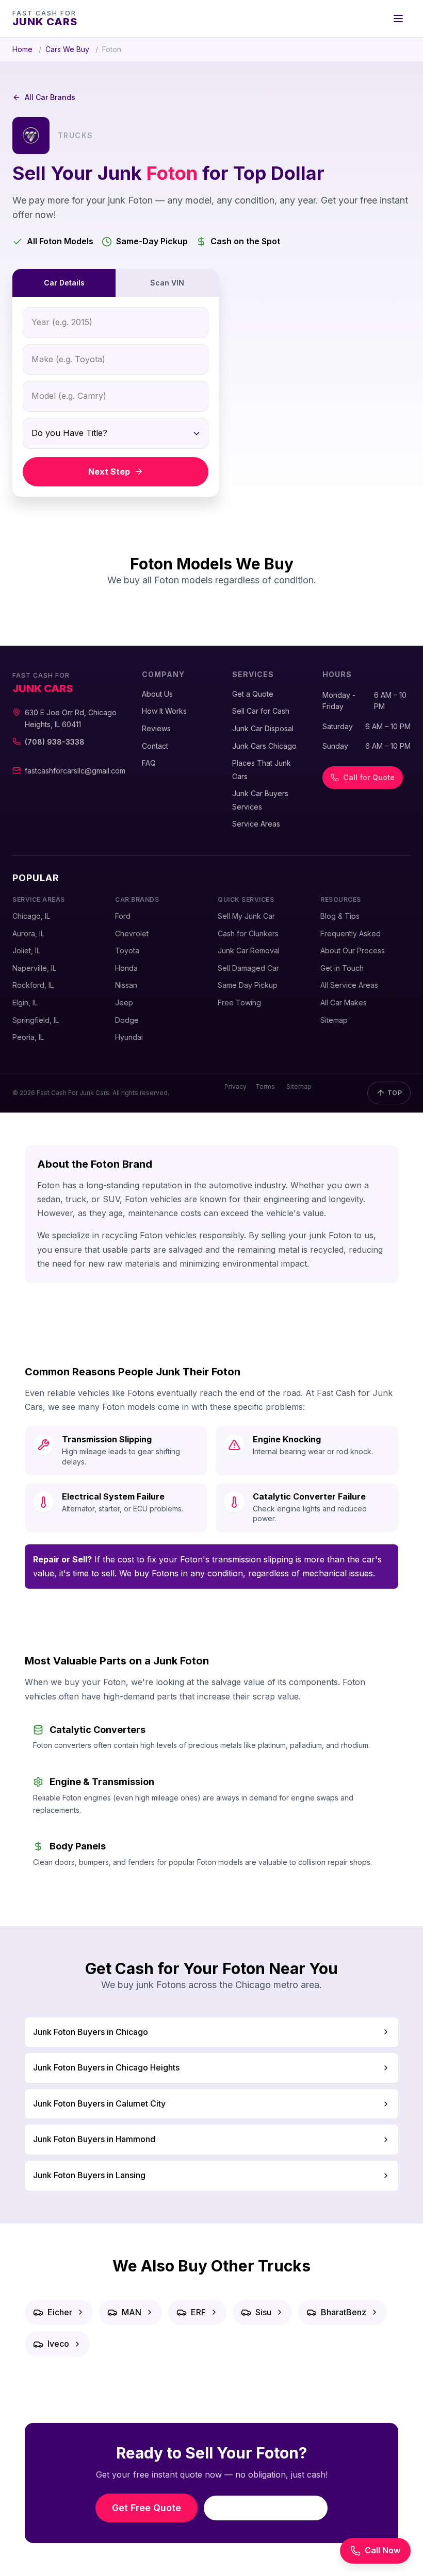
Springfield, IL (36, 1020)
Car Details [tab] (64, 283)
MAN (132, 2312)
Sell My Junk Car (246, 916)
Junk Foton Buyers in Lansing (89, 2175)
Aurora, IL (28, 933)
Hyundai (129, 1037)
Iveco (58, 2344)
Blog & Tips (340, 916)
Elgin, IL (25, 1003)
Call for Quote (369, 777)
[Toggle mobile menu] (398, 19)
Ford (123, 916)
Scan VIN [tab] (167, 283)
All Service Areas (349, 985)
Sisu (263, 2312)
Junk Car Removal (249, 950)
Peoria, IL (28, 1037)
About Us (157, 694)
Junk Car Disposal (263, 728)
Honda (126, 968)
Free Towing (239, 1003)
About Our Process (353, 950)
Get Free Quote (147, 2508)
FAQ (149, 763)
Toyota (127, 950)
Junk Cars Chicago (264, 746)
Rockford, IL (33, 985)
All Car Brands (50, 97)
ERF (198, 2312)
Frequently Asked (351, 933)
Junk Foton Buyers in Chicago (91, 2032)
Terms (265, 1087)
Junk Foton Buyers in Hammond (94, 2139)
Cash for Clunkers (248, 933)
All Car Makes (344, 1003)
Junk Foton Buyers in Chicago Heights (106, 2067)
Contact (155, 746)
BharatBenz (344, 2312)
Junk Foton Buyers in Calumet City (99, 2103)
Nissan (126, 985)
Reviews (156, 728)
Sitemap (334, 1020)
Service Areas (256, 824)
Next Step (109, 472)
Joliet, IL (26, 950)
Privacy (235, 1087)
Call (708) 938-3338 (272, 2508)
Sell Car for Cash (261, 711)
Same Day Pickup (248, 985)
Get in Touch (342, 968)
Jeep (124, 1003)
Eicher (60, 2312)
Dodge (127, 1020)
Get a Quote (253, 694)
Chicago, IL (31, 916)
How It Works (164, 711)
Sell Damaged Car (248, 968)
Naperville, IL (34, 968)
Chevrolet (132, 933)
